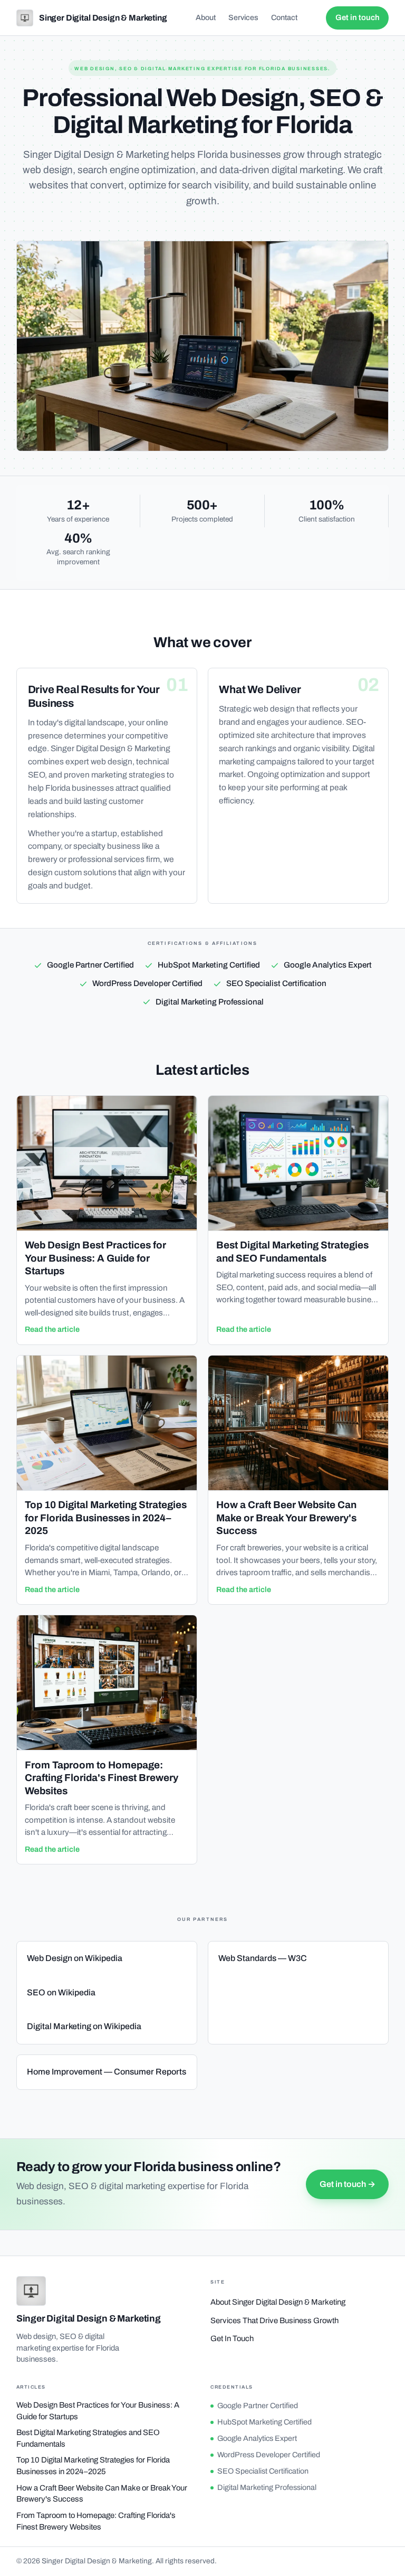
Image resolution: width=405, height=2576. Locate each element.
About (206, 17)
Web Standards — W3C (263, 1958)
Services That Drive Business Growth (274, 2321)
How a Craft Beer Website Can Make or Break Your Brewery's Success (102, 2494)
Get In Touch (232, 2338)
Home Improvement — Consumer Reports (107, 2072)
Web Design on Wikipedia (75, 1958)
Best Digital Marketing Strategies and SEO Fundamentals (88, 2438)
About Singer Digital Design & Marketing (278, 2302)
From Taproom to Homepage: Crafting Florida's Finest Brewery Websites (96, 2521)
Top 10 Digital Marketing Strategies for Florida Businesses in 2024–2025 (93, 2466)
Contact (284, 17)
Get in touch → (348, 2184)
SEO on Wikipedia (61, 1992)
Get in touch (358, 17)
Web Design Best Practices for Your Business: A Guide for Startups (98, 2411)
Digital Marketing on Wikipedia (84, 2026)
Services (243, 17)
